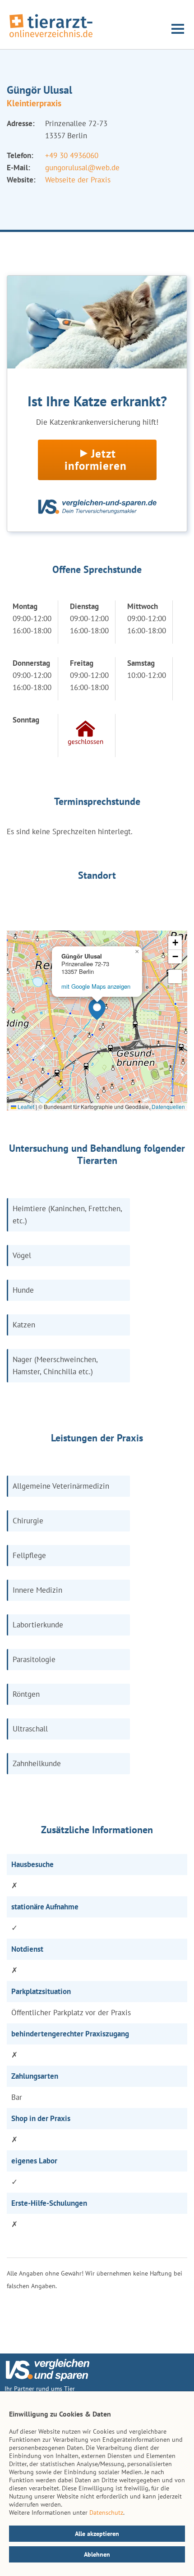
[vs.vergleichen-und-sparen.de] (47, 2379)
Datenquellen (168, 1106)
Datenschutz (106, 2512)
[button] (97, 1009)
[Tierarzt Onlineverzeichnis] (51, 38)
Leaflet (25, 1106)
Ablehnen (97, 2554)
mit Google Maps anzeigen (96, 986)
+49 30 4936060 (72, 155)
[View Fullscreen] (175, 977)
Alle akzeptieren (97, 2534)
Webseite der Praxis (78, 180)
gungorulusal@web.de (82, 168)
